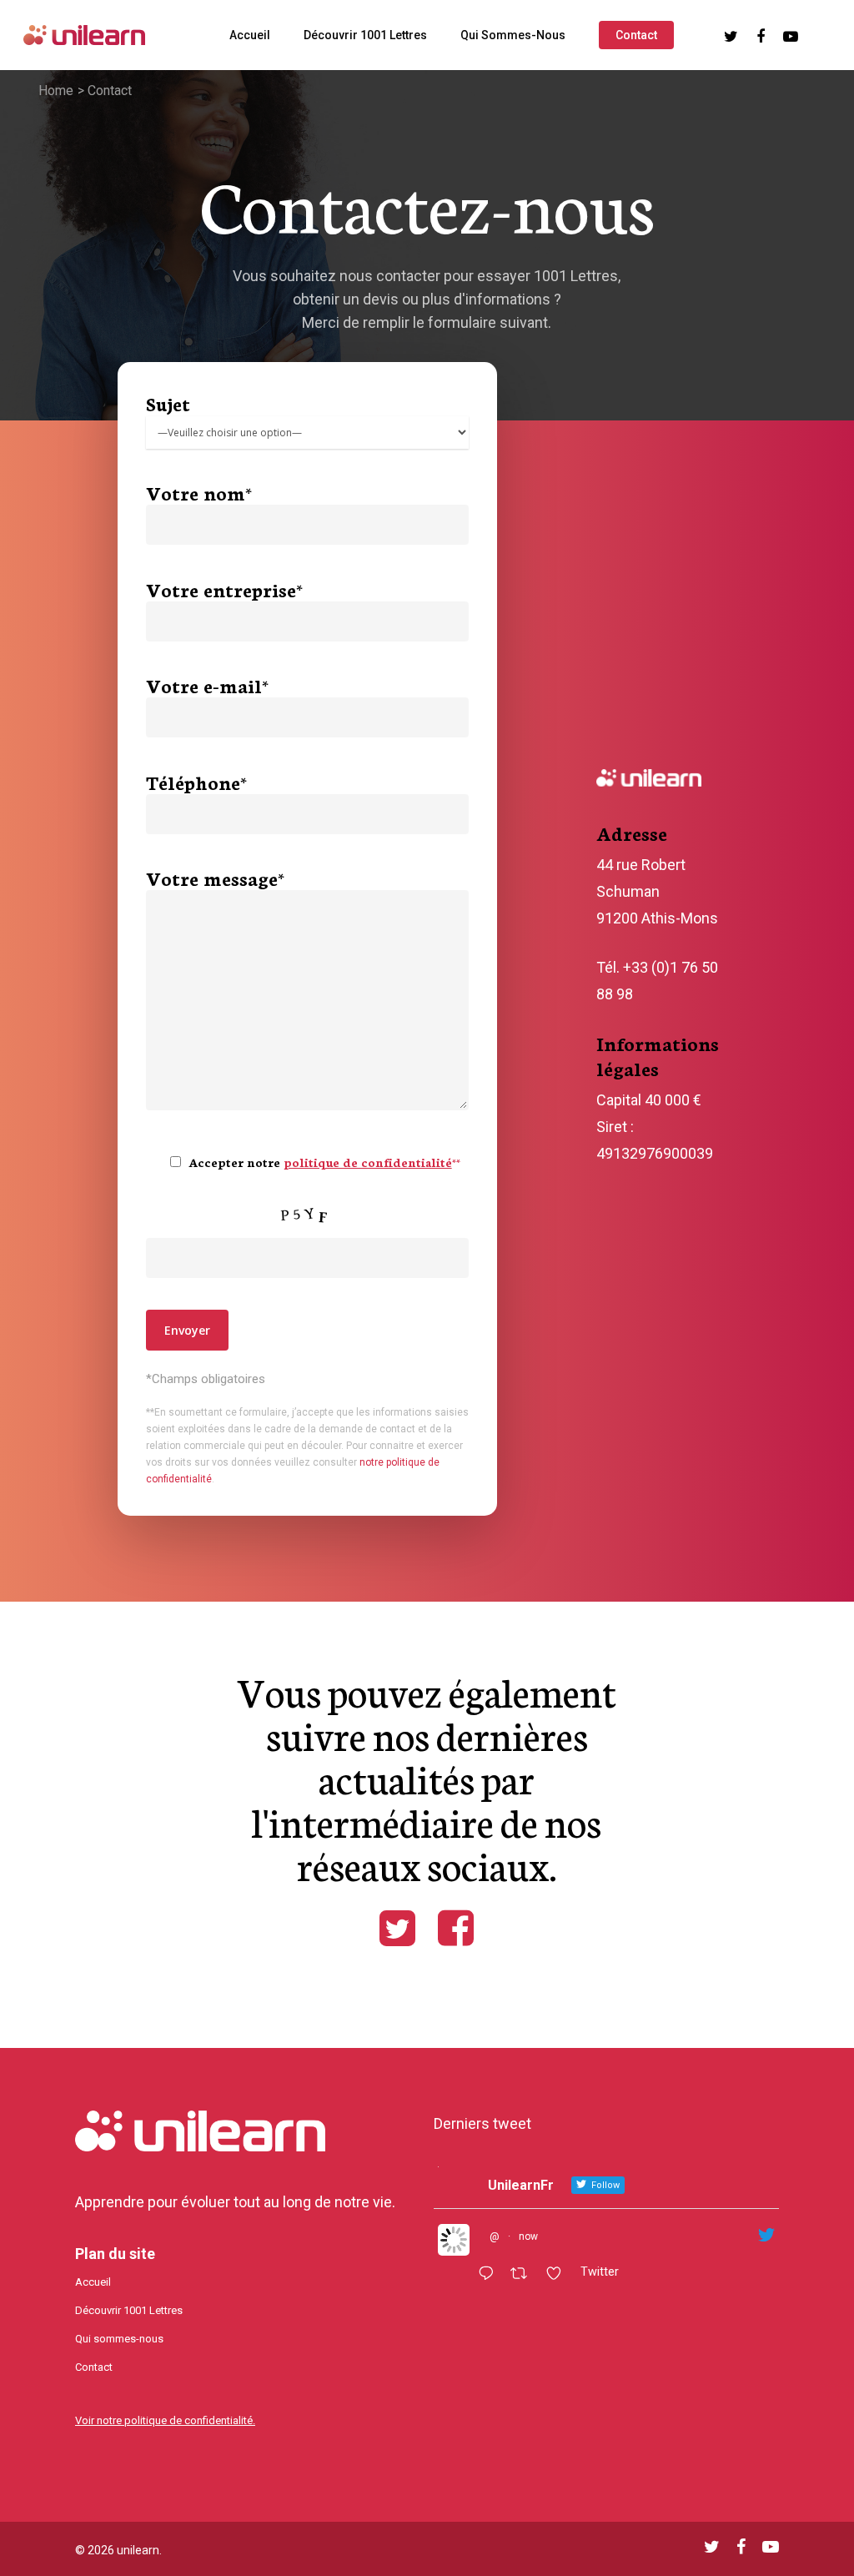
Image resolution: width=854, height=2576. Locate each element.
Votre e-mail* (207, 685)
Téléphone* (196, 782)
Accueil (250, 35)
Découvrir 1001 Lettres (365, 35)
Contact (636, 35)
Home (56, 91)
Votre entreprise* (224, 589)
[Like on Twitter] (559, 2275)
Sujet (168, 403)
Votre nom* (199, 492)
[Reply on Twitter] (490, 2275)
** (372, 1162)
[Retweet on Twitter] (524, 2275)
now (528, 2236)
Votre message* (215, 878)
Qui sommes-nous (513, 35)
